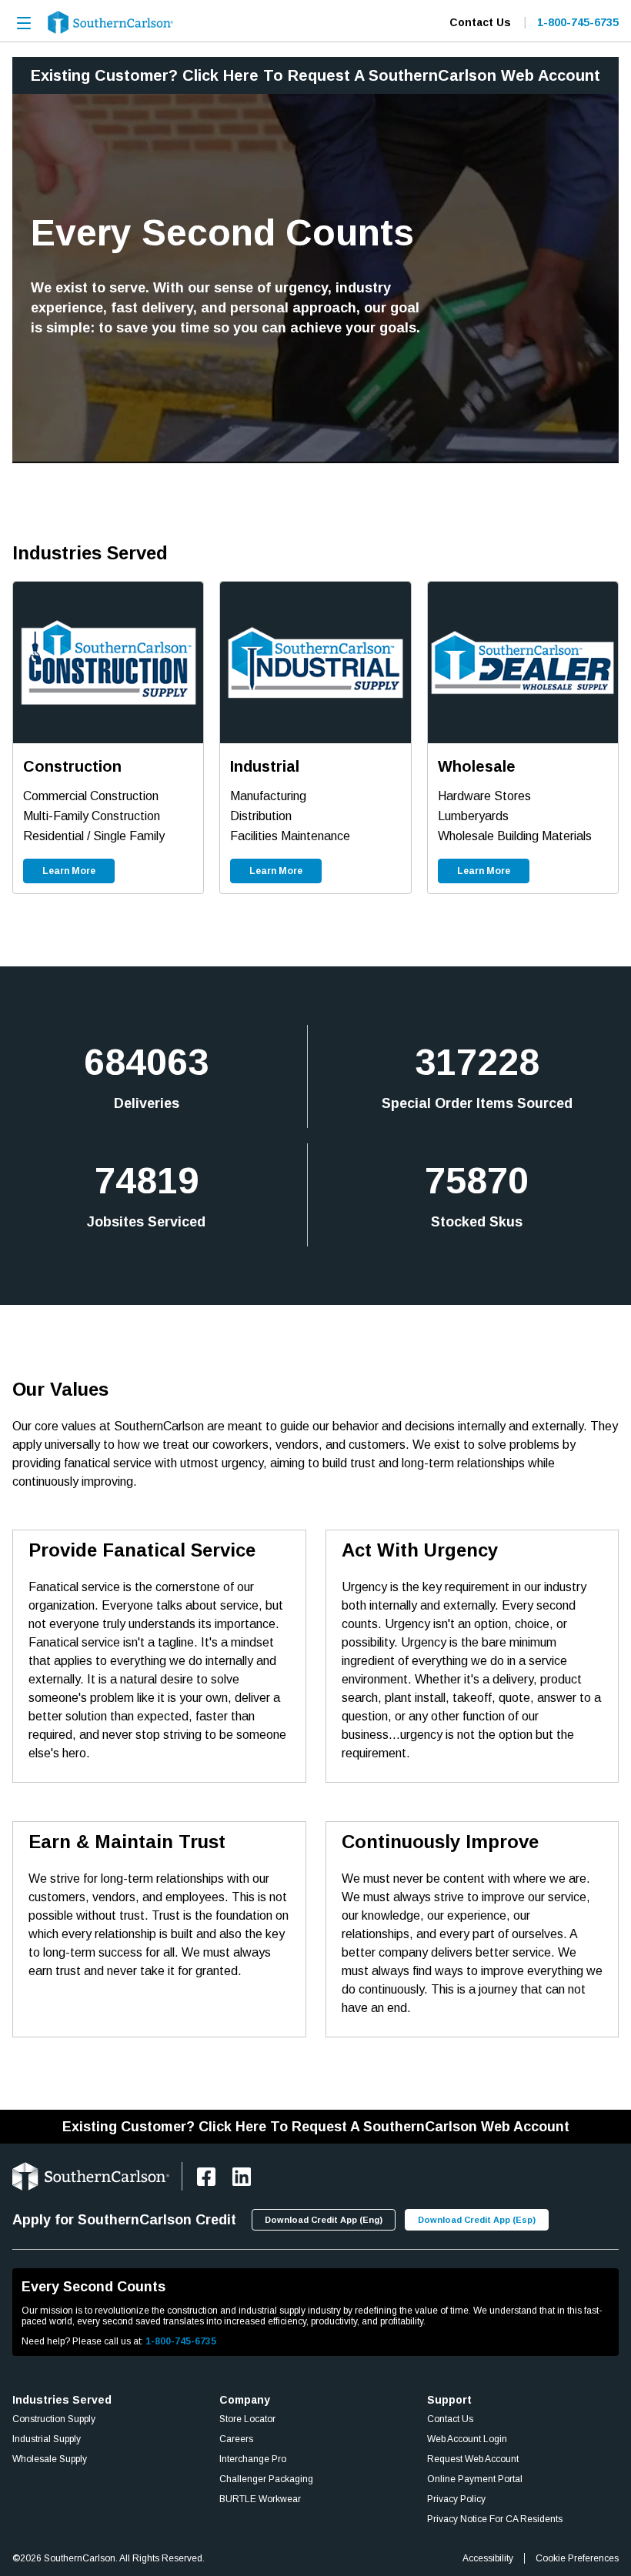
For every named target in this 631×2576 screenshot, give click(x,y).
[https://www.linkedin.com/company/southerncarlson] (242, 2177)
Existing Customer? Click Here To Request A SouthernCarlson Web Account (315, 75)
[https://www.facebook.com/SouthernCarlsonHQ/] (206, 2177)
